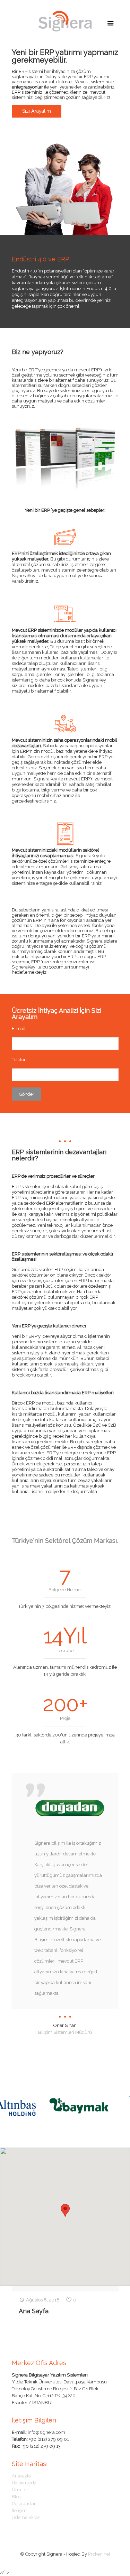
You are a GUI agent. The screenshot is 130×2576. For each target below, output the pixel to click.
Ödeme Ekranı (27, 2517)
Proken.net (99, 2554)
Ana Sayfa (34, 2311)
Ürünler (20, 2490)
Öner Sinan (65, 2025)
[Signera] (65, 21)
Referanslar (24, 2504)
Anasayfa (21, 2476)
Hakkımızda (24, 2483)
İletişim (19, 2510)
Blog (17, 2497)
